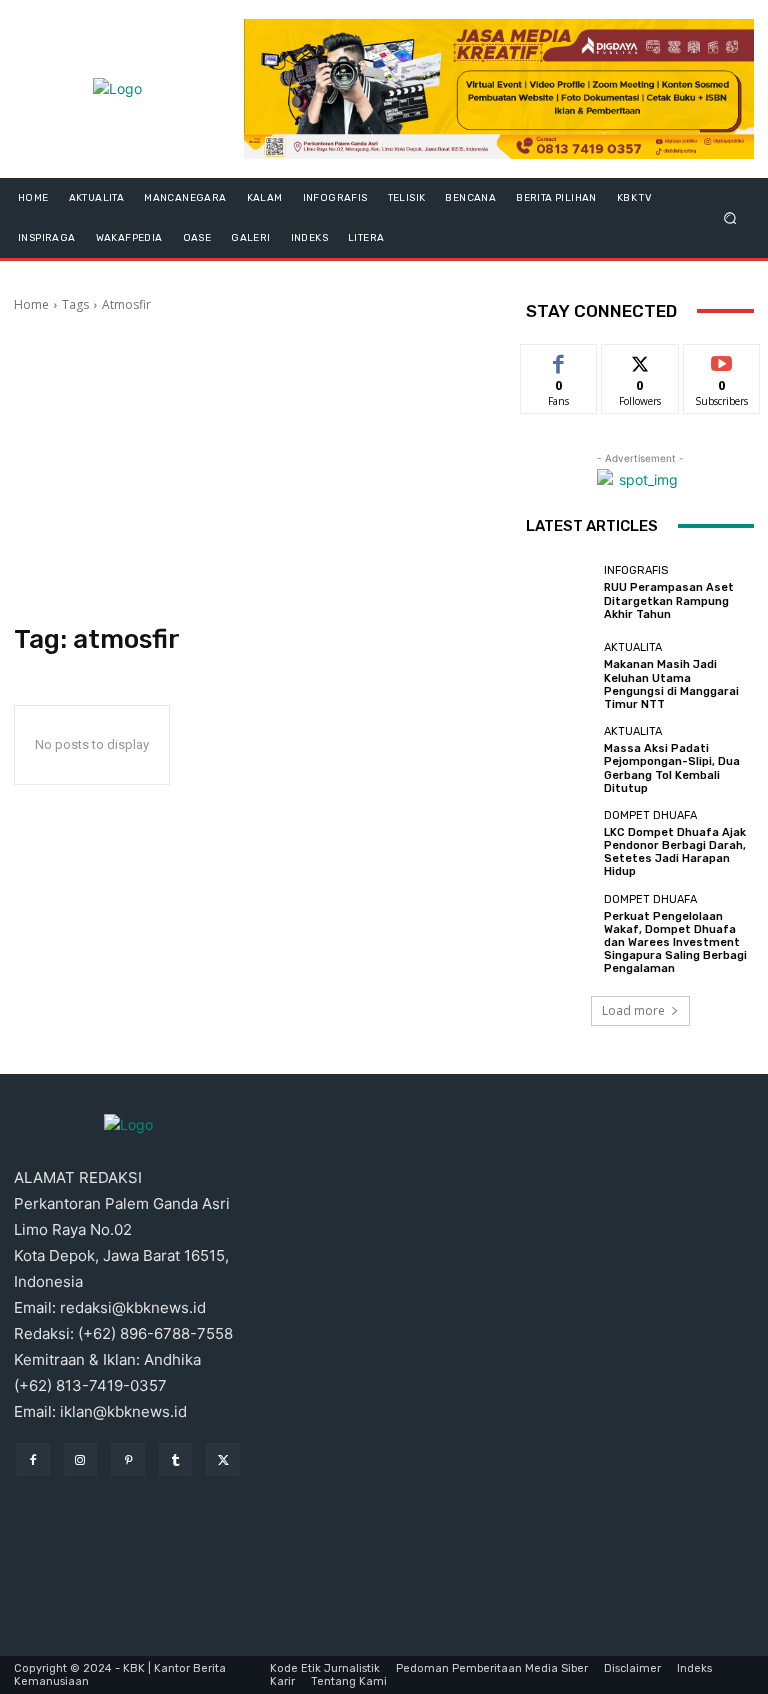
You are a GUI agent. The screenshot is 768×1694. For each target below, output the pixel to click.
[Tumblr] (176, 1460)
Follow (640, 359)
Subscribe (722, 359)
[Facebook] (33, 1460)
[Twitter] (223, 1460)
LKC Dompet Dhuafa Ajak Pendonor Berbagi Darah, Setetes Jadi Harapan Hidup (675, 852)
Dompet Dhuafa (650, 815)
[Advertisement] (256, 469)
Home (31, 304)
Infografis (636, 570)
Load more (633, 1010)
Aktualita (633, 647)
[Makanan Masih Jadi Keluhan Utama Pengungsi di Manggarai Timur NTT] (560, 676)
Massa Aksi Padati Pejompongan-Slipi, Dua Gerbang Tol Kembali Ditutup (672, 768)
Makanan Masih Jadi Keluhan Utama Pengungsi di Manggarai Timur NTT (671, 684)
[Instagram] (81, 1460)
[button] (730, 217)
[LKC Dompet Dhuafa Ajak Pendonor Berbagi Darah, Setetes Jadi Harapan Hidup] (560, 844)
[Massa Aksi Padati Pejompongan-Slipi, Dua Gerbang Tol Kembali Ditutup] (560, 760)
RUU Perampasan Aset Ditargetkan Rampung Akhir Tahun (669, 600)
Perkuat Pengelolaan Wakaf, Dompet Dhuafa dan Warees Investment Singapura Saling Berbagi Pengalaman (675, 943)
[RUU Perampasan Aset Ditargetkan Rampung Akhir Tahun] (560, 593)
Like (559, 359)
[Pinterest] (128, 1460)
